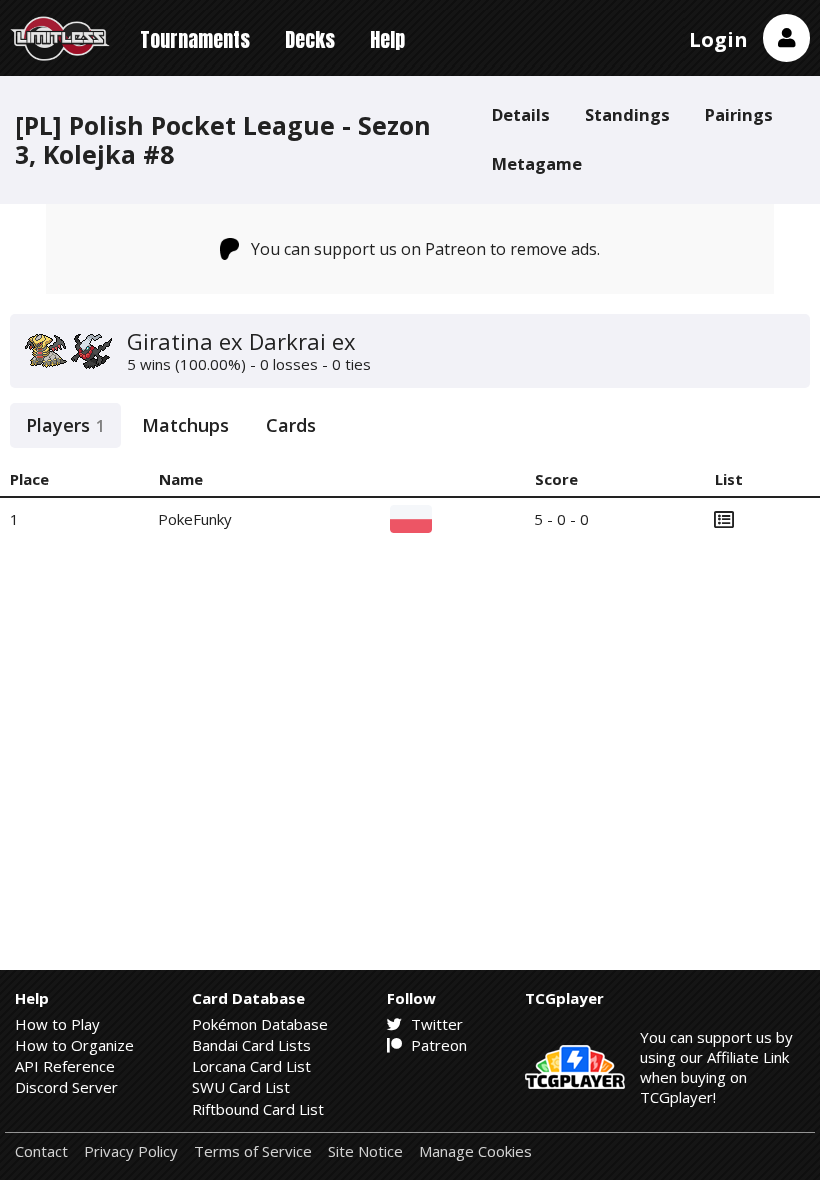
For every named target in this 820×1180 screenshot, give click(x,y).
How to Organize (74, 1045)
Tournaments (195, 39)
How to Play (57, 1024)
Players (65, 425)
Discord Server (66, 1087)
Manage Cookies (475, 1151)
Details (521, 114)
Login (718, 39)
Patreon (437, 1045)
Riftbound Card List (258, 1109)
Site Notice (365, 1151)
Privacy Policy (131, 1151)
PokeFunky (195, 519)
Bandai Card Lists (251, 1045)
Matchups (185, 425)
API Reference (65, 1066)
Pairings (739, 114)
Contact (41, 1151)
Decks (310, 39)
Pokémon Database (260, 1024)
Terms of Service (253, 1151)
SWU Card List (241, 1087)
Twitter (435, 1024)
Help (387, 39)
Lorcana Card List (251, 1066)
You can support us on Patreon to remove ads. (425, 249)
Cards (291, 425)
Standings (627, 114)
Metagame (537, 163)
